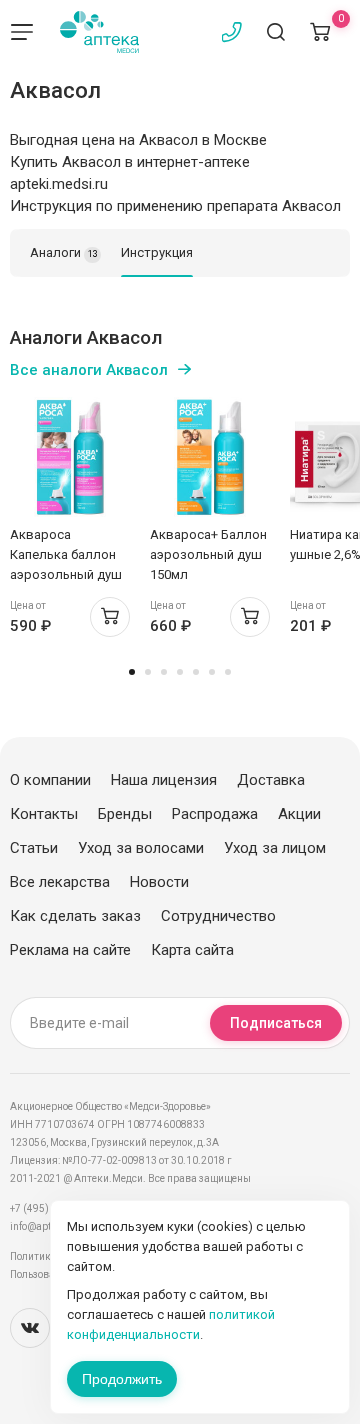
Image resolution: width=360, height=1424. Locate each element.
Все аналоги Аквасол (89, 370)
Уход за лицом (275, 848)
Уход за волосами (141, 848)
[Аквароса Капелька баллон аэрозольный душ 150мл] (70, 457)
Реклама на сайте (70, 950)
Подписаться (276, 1023)
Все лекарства (60, 882)
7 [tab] (228, 672)
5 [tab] (196, 672)
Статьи (34, 848)
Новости (159, 882)
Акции (299, 814)
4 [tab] (180, 672)
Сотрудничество (218, 916)
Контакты (44, 814)
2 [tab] (148, 672)
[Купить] (110, 617)
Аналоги (64, 252)
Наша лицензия (164, 780)
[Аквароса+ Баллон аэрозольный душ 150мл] (210, 457)
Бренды (125, 814)
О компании (50, 780)
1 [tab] (132, 672)
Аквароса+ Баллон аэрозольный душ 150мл (208, 554)
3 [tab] (164, 672)
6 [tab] (212, 672)
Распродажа (215, 814)
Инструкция (157, 252)
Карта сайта (192, 950)
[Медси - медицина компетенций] (99, 32)
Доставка (271, 780)
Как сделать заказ (75, 916)
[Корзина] (320, 32)
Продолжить (122, 1379)
